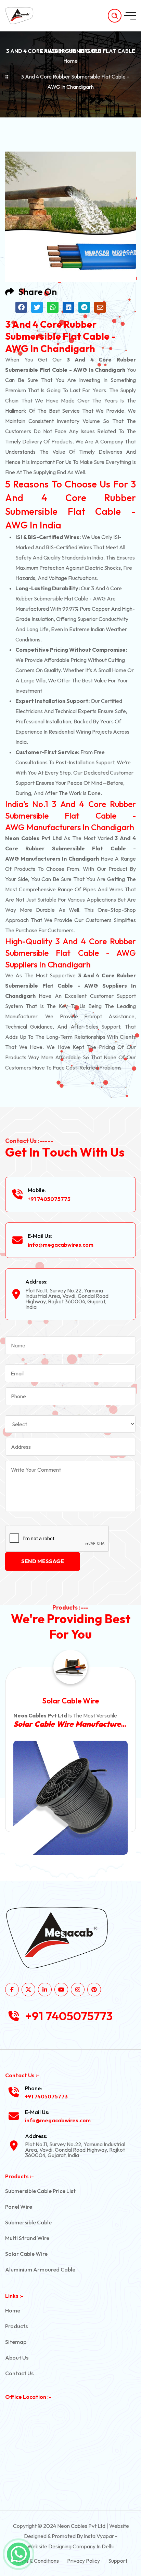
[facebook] (12, 1990)
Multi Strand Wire (27, 2238)
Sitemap (16, 2342)
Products (16, 2326)
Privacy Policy (84, 2561)
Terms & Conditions (36, 2561)
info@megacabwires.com (61, 1245)
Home (70, 61)
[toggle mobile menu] (130, 16)
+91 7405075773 (49, 1199)
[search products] (115, 16)
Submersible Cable (28, 2222)
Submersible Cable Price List (40, 2191)
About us (17, 2358)
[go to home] (23, 16)
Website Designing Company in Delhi (70, 2546)
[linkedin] (45, 1990)
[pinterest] (94, 1990)
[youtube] (61, 1990)
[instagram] (78, 1990)
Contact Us (19, 2373)
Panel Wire (19, 2207)
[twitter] (28, 1990)
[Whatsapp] (18, 2554)
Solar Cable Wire (26, 2254)
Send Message (43, 1561)
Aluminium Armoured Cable (40, 2269)
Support (118, 2561)
